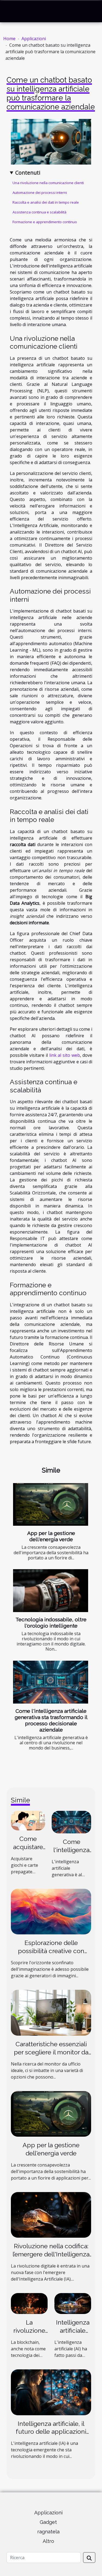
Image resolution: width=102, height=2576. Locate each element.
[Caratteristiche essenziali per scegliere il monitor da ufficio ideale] (51, 2012)
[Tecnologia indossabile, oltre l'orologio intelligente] (51, 1591)
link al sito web (65, 1055)
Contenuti (28, 173)
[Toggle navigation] (11, 11)
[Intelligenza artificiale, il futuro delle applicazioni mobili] (51, 2392)
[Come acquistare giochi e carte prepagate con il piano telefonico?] (28, 1820)
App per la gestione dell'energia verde (51, 1536)
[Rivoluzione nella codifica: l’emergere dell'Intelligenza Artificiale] (51, 2214)
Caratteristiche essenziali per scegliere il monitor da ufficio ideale (51, 2052)
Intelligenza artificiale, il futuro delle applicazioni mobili (51, 2432)
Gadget (48, 2522)
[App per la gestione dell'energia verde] (51, 1505)
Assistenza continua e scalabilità (39, 212)
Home (9, 39)
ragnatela (48, 2532)
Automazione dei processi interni (40, 193)
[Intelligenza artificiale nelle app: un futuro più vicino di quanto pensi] (73, 2303)
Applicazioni (34, 39)
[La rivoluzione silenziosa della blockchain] (29, 2303)
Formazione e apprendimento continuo (45, 222)
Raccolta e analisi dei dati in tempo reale (46, 202)
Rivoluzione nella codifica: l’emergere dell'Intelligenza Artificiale (51, 2254)
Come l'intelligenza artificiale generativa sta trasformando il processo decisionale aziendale (51, 1720)
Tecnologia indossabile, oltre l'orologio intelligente (51, 1623)
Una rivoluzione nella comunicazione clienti (48, 183)
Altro (48, 2541)
